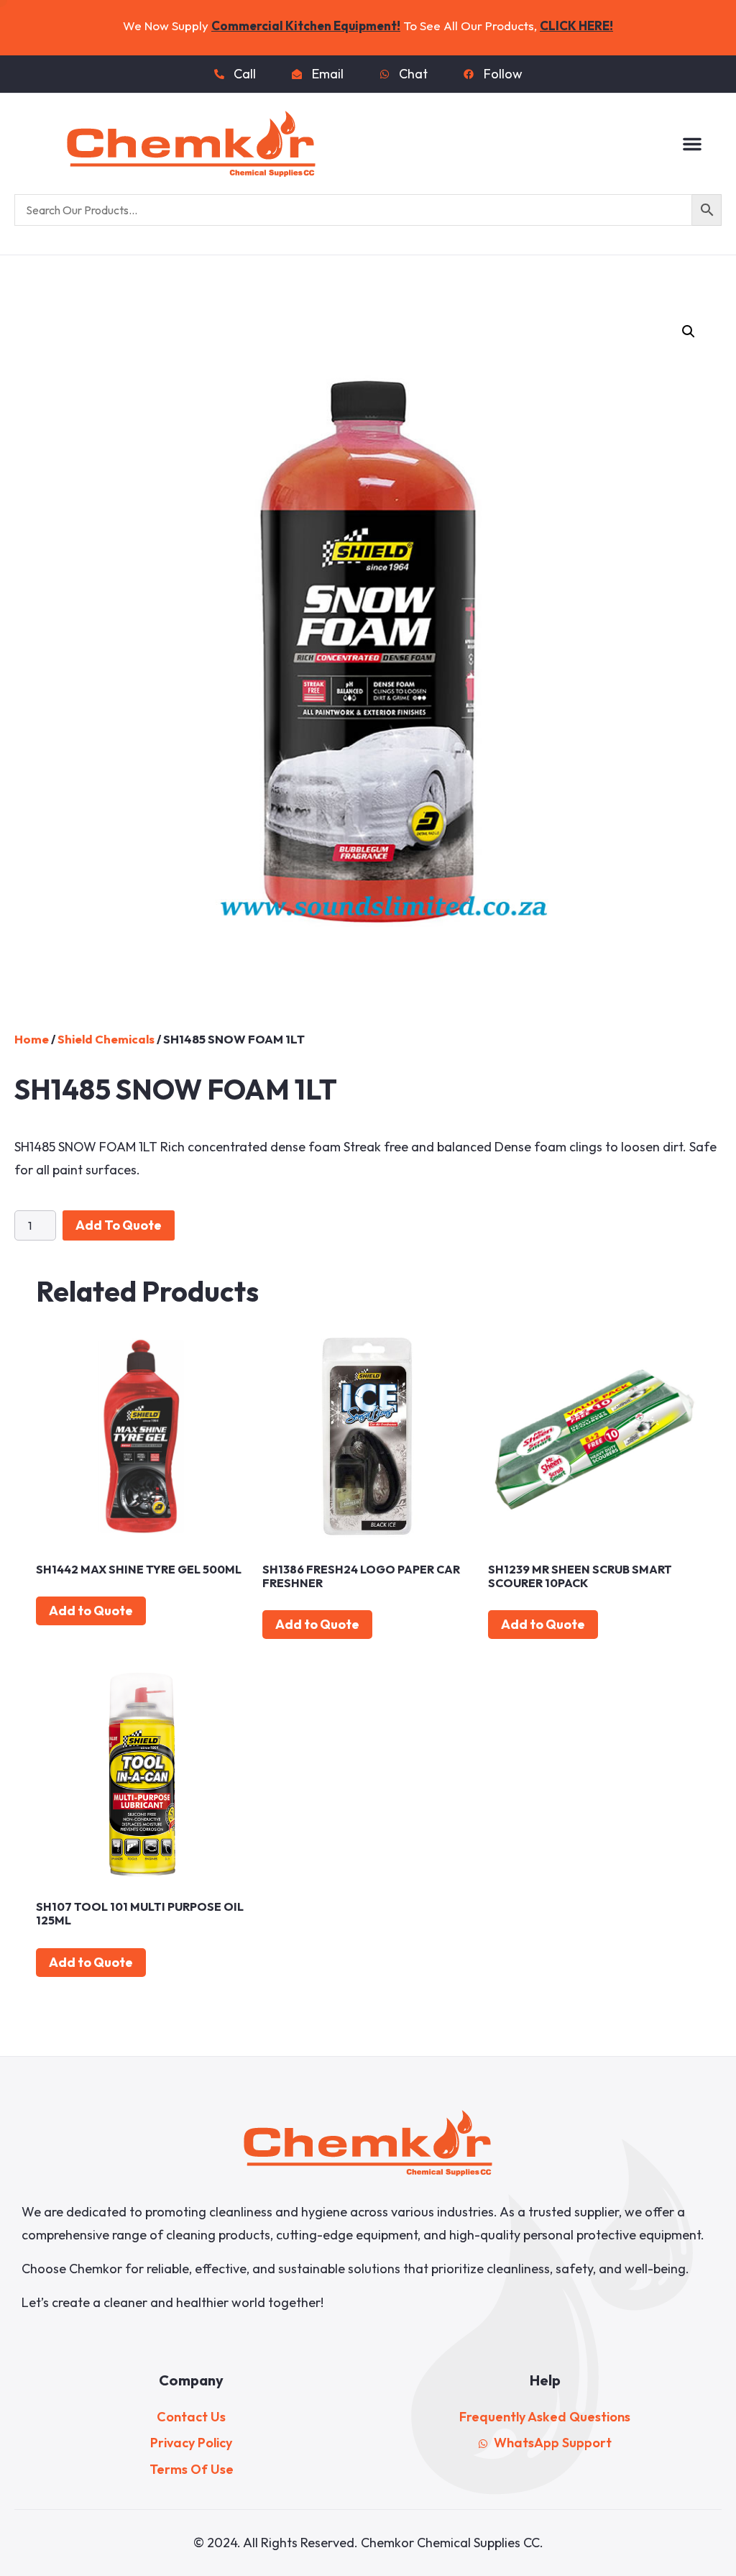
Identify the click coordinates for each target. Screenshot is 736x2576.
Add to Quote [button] (91, 1611)
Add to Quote (119, 1225)
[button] (692, 144)
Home (32, 1039)
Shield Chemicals (106, 1039)
